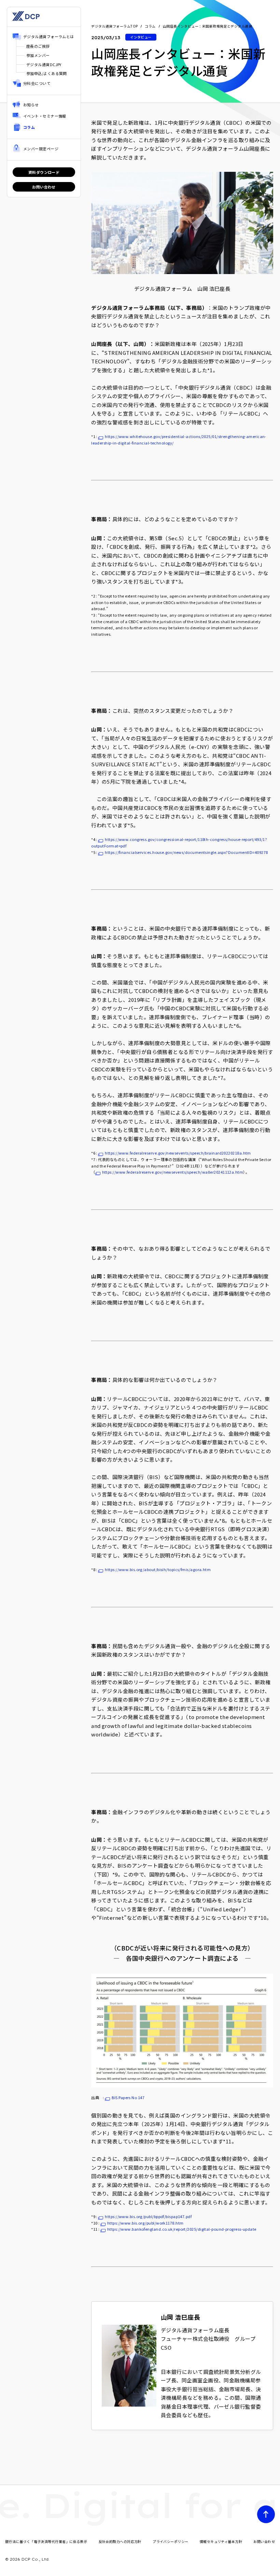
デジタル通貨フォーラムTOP (114, 26)
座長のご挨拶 (38, 46)
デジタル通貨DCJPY (44, 64)
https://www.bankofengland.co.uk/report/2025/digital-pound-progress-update (182, 2229)
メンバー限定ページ (41, 149)
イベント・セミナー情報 (45, 116)
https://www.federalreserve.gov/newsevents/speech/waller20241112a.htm (173, 1172)
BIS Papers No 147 (128, 2097)
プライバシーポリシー (171, 2541)
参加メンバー (38, 55)
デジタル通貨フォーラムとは (49, 36)
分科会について (37, 83)
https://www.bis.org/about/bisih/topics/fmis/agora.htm (158, 1569)
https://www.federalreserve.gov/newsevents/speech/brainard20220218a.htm (178, 1153)
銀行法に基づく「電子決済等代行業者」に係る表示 (46, 2541)
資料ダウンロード (44, 172)
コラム (29, 127)
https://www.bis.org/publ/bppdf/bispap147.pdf (148, 2216)
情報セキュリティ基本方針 (221, 2541)
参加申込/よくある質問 (47, 73)
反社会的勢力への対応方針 (120, 2541)
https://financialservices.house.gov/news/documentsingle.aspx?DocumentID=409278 (186, 852)
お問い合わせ (44, 187)
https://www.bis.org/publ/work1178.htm (145, 2223)
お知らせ (31, 105)
